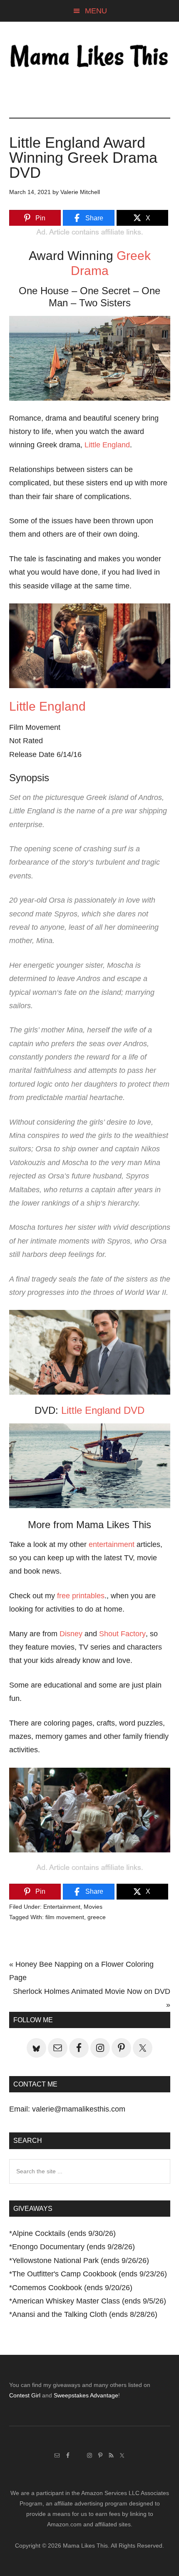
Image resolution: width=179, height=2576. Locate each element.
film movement (65, 1917)
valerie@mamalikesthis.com (79, 2109)
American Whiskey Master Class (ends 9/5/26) (89, 2301)
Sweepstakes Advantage (86, 2395)
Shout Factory (122, 1634)
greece (97, 1917)
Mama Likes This (90, 57)
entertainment (112, 1544)
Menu (96, 11)
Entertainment (62, 1907)
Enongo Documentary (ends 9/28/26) (73, 2247)
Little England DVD (103, 1410)
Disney (71, 1634)
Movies (93, 1907)
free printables (81, 1596)
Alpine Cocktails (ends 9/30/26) (64, 2233)
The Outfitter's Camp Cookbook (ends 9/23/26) (89, 2274)
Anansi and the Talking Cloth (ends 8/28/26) (85, 2314)
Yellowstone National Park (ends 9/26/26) (81, 2261)
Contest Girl (25, 2395)
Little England (107, 445)
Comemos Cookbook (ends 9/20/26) (72, 2288)
